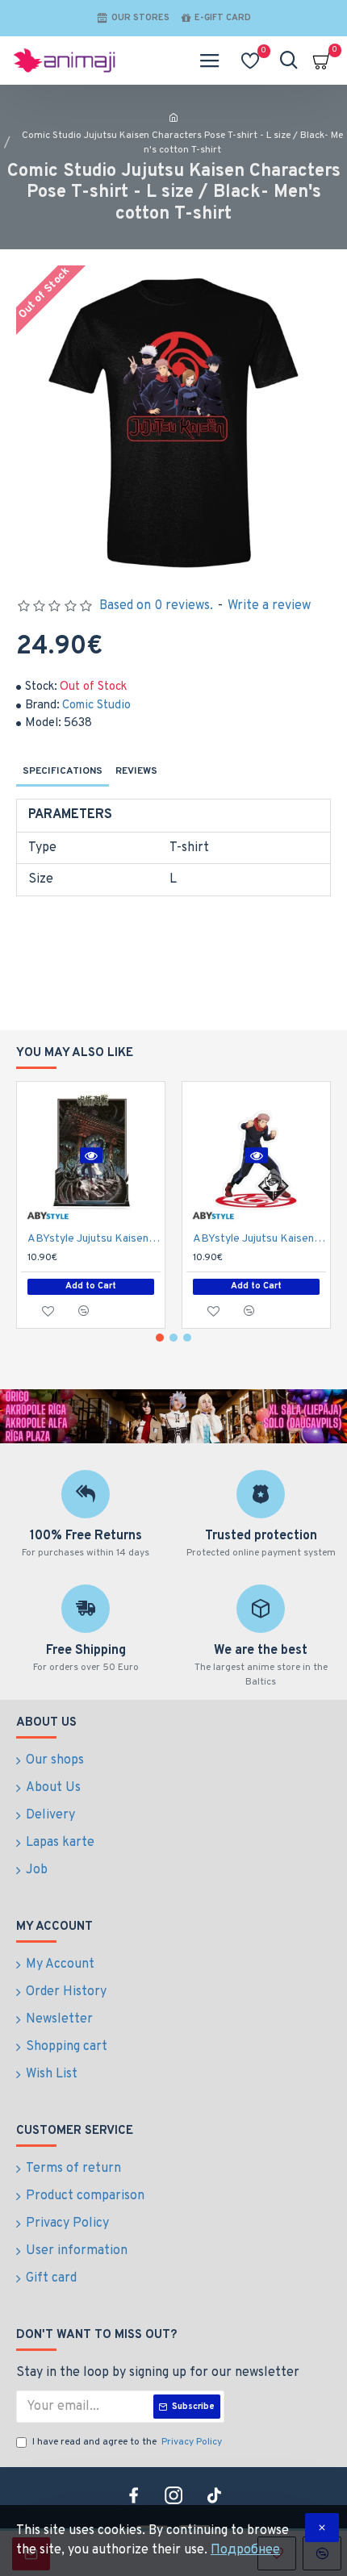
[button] (160, 1338)
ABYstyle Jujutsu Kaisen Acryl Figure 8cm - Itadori (259, 1239)
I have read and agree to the (127, 2442)
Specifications (63, 771)
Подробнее (245, 2550)
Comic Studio (96, 706)
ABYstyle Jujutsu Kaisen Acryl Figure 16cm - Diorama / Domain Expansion (94, 1239)
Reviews (136, 771)
